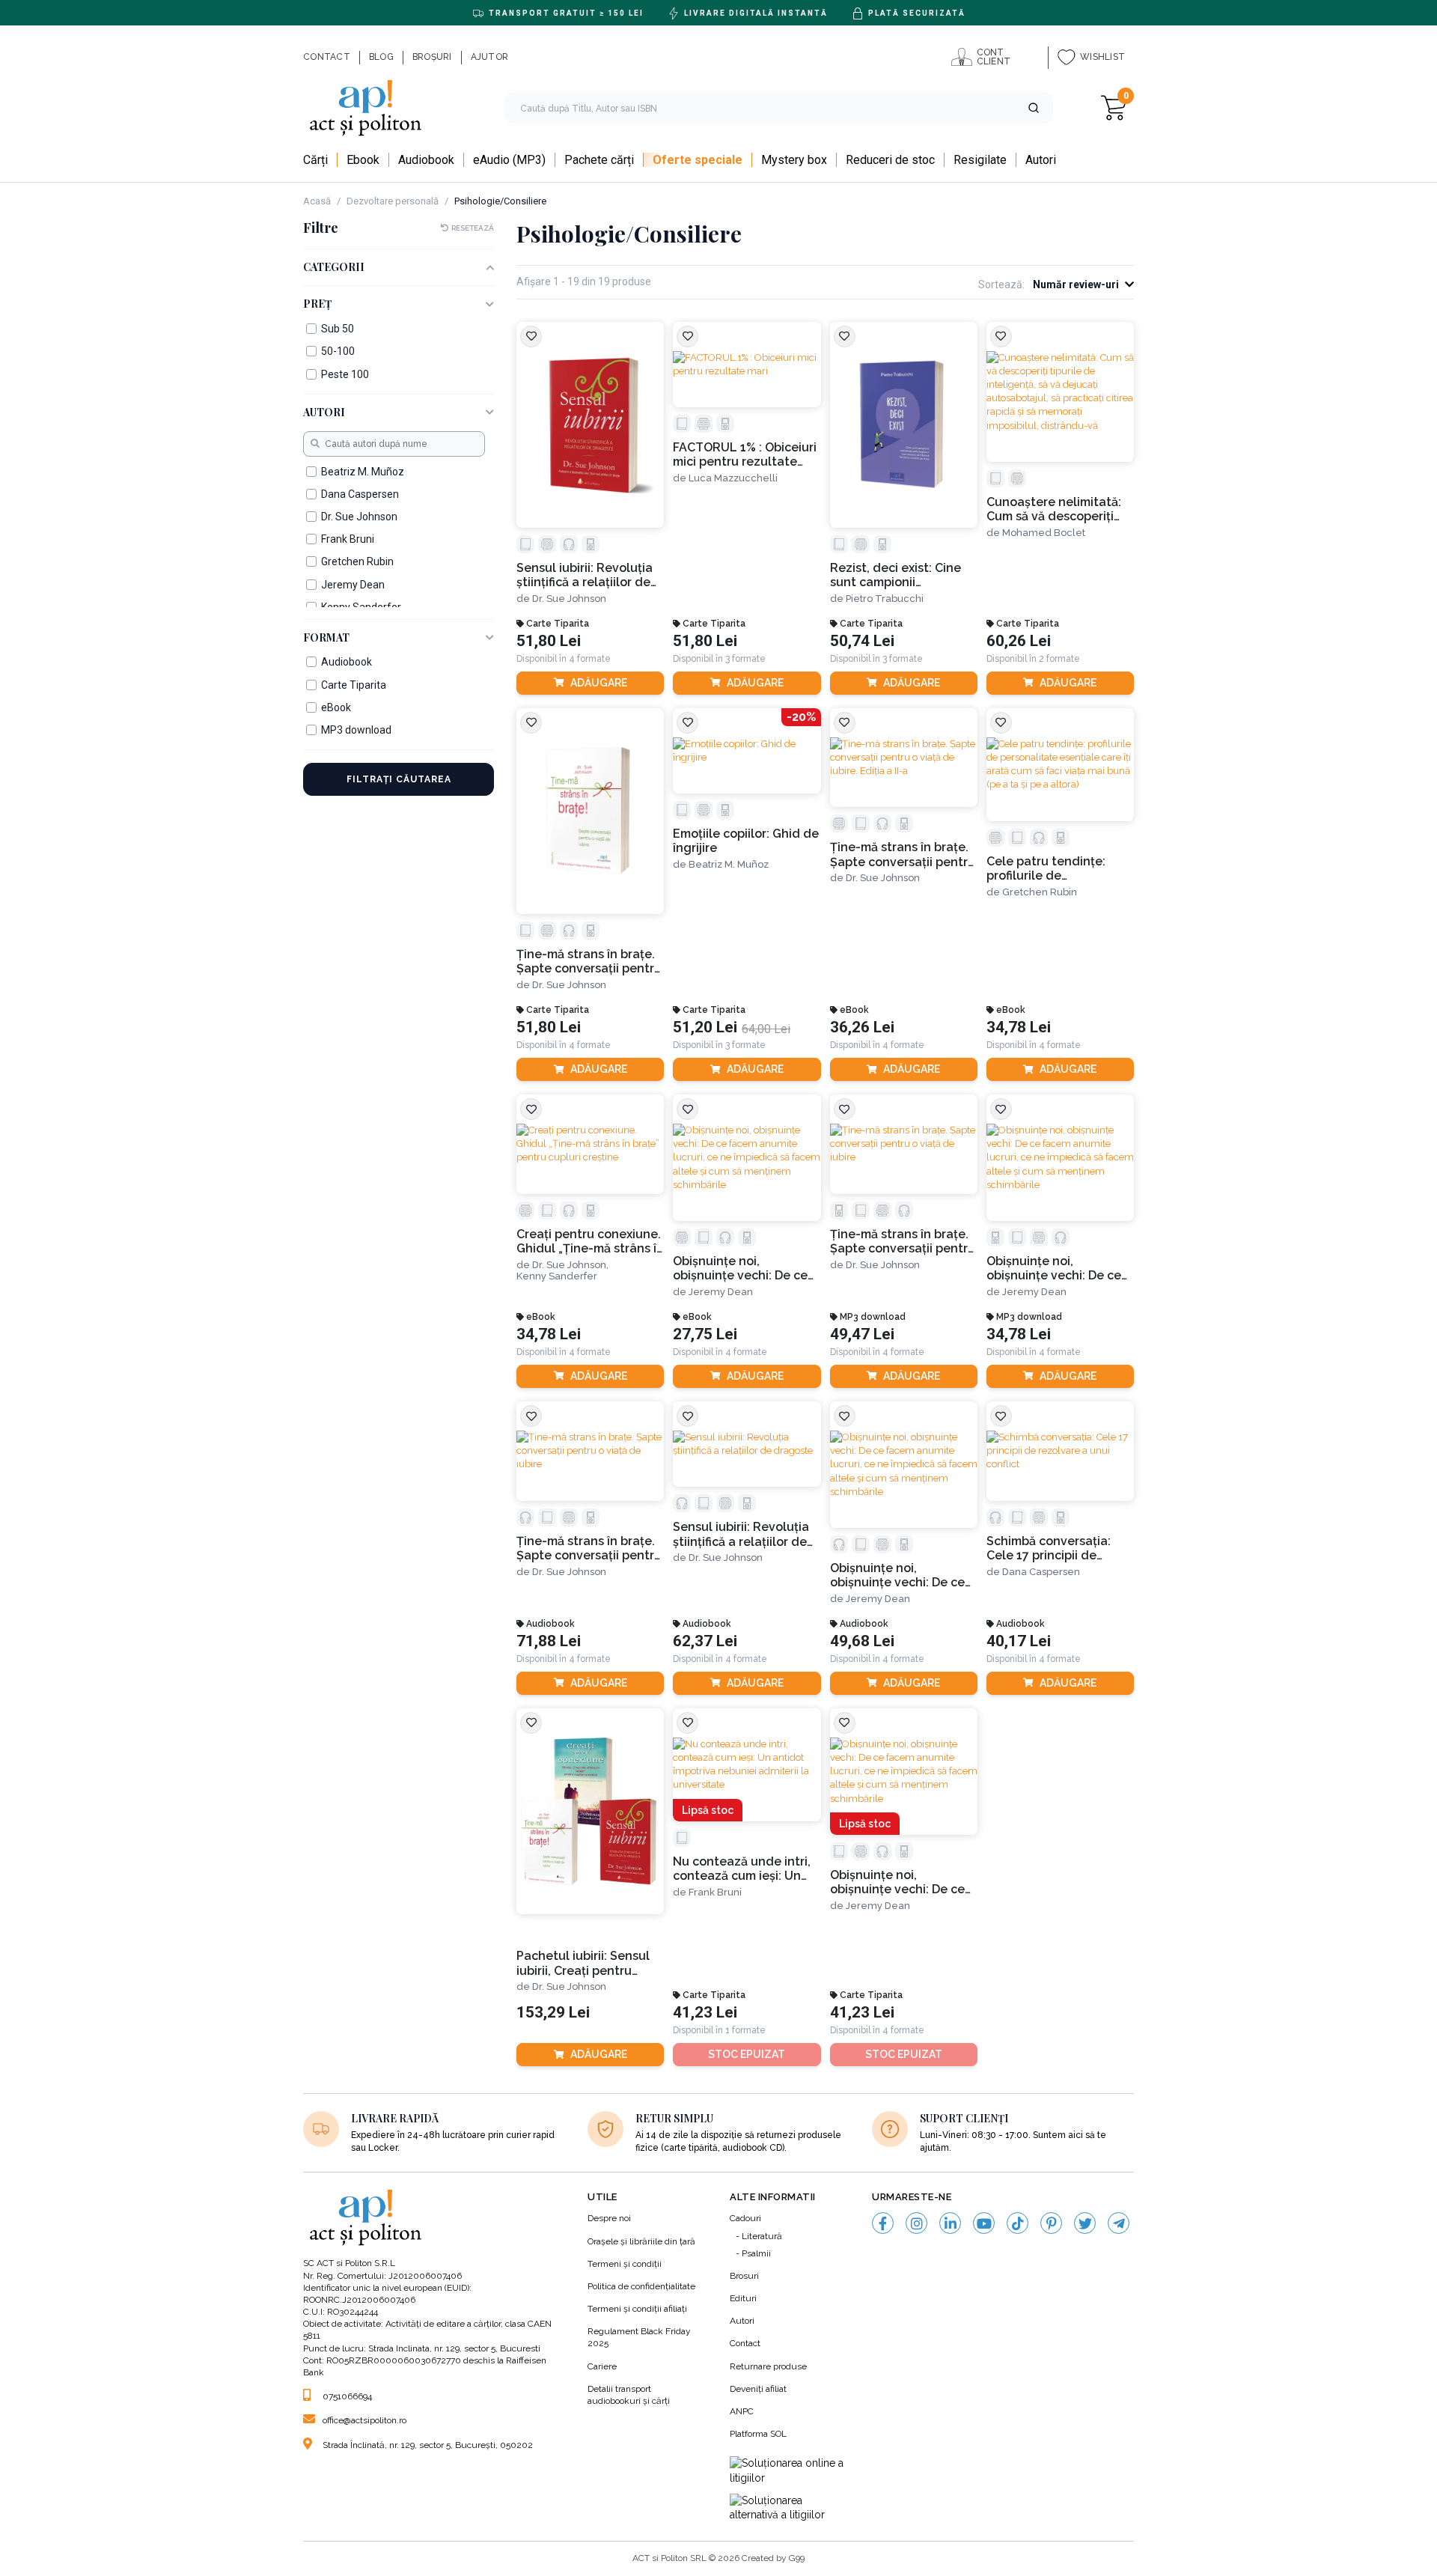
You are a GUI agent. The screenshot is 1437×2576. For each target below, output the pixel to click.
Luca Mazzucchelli (733, 478)
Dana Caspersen (1041, 1572)
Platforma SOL (758, 2434)
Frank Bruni (715, 1892)
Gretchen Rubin (1040, 892)
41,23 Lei (705, 2013)
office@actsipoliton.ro (364, 2420)
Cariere (602, 2366)
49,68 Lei (862, 1641)
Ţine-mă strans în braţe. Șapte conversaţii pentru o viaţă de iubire (903, 1242)
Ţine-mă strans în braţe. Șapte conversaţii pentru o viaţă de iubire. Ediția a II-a (903, 855)
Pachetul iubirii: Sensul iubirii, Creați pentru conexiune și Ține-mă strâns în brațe (583, 1963)
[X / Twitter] (1085, 2223)
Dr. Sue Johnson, (570, 1265)
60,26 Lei (1019, 641)
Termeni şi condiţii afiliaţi (637, 2309)
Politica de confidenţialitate (641, 2286)
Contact (745, 2343)
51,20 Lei (705, 1027)
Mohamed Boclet (1044, 533)
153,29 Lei (553, 2013)
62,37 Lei (705, 1641)
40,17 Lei (1019, 1641)
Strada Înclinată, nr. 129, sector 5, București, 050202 (428, 2445)
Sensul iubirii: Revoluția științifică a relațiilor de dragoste (585, 575)
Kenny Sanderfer (557, 1276)
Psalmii (756, 2253)
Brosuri (744, 2276)
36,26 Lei (862, 1027)
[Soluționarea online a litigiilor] (790, 2471)
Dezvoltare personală (393, 201)
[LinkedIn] (950, 2223)
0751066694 (347, 2396)
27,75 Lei (705, 1334)
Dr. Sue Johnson (569, 599)
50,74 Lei (862, 641)
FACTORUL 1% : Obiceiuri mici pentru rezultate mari (745, 455)
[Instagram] (916, 2223)
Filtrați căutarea (399, 779)
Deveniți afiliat (758, 2389)
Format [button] (326, 638)
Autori (742, 2321)
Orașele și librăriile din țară (641, 2241)
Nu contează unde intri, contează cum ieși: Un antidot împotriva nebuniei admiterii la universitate (742, 1869)
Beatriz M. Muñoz (729, 864)
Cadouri (745, 2218)
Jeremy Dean (721, 1292)
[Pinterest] (1051, 2223)
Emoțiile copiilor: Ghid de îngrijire (746, 841)
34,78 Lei (1019, 1027)
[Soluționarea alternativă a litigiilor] (790, 2508)
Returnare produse (768, 2366)
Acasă (317, 201)
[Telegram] (1119, 2223)
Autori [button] (324, 413)
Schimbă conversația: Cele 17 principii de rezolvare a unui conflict (1058, 1549)
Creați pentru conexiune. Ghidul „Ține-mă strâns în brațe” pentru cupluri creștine (590, 1242)
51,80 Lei (549, 641)
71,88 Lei (549, 1641)
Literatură (762, 2236)
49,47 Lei (862, 1334)
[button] (1034, 108)
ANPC (742, 2411)
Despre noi (609, 2218)
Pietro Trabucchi (885, 599)
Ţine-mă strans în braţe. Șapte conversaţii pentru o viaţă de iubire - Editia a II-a (589, 962)
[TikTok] (1018, 2223)
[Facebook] (883, 2223)
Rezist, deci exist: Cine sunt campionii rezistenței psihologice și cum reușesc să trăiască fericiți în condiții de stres (903, 575)
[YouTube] (984, 2223)
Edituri (743, 2298)
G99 (797, 2558)
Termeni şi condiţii (625, 2264)
